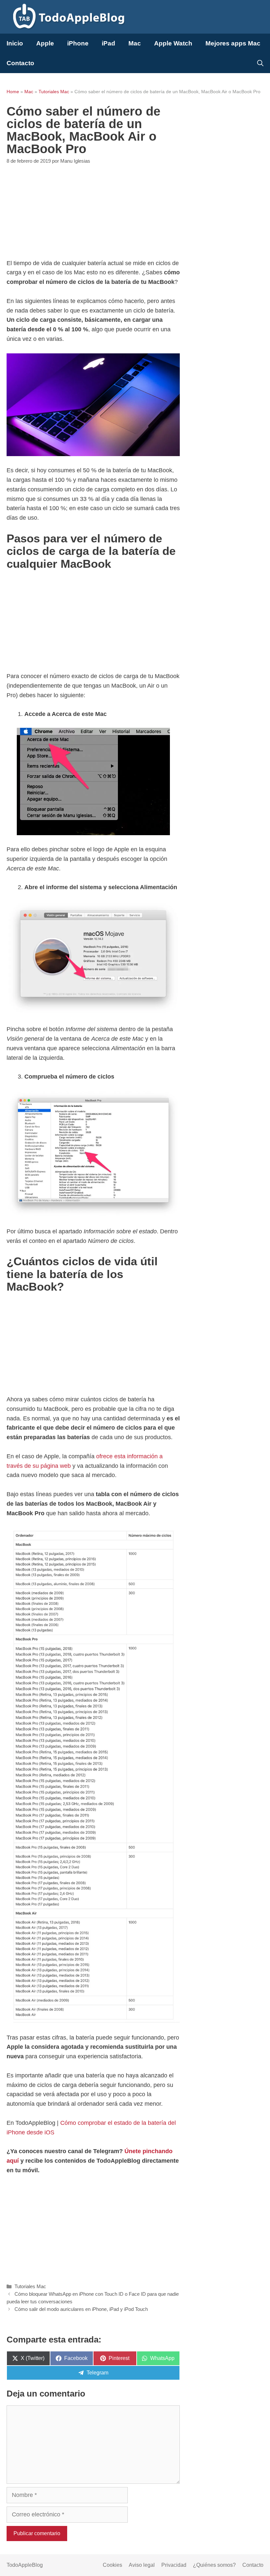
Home (13, 92)
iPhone (78, 43)
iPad (108, 43)
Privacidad (174, 2565)
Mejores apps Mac (233, 43)
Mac (135, 43)
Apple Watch (173, 43)
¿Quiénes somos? (214, 2565)
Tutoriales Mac (54, 92)
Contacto (20, 63)
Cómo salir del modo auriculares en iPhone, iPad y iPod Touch (81, 2309)
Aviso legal (142, 2565)
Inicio (15, 43)
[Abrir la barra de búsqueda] (260, 63)
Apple (45, 43)
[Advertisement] (93, 212)
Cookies (112, 2565)
